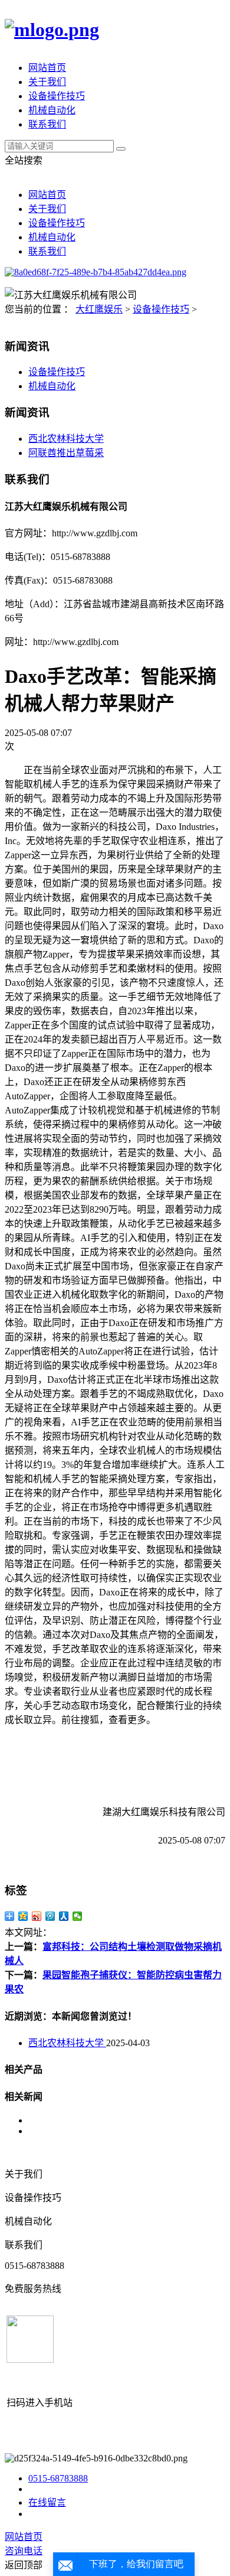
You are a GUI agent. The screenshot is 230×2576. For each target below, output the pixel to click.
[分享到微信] (78, 1916)
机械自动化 (52, 110)
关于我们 (47, 82)
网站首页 (47, 68)
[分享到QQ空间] (23, 1916)
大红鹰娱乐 (99, 309)
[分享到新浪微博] (37, 1916)
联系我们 (47, 124)
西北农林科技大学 (66, 439)
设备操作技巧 (57, 96)
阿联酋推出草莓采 (66, 453)
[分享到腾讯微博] (50, 1916)
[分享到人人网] (64, 1916)
